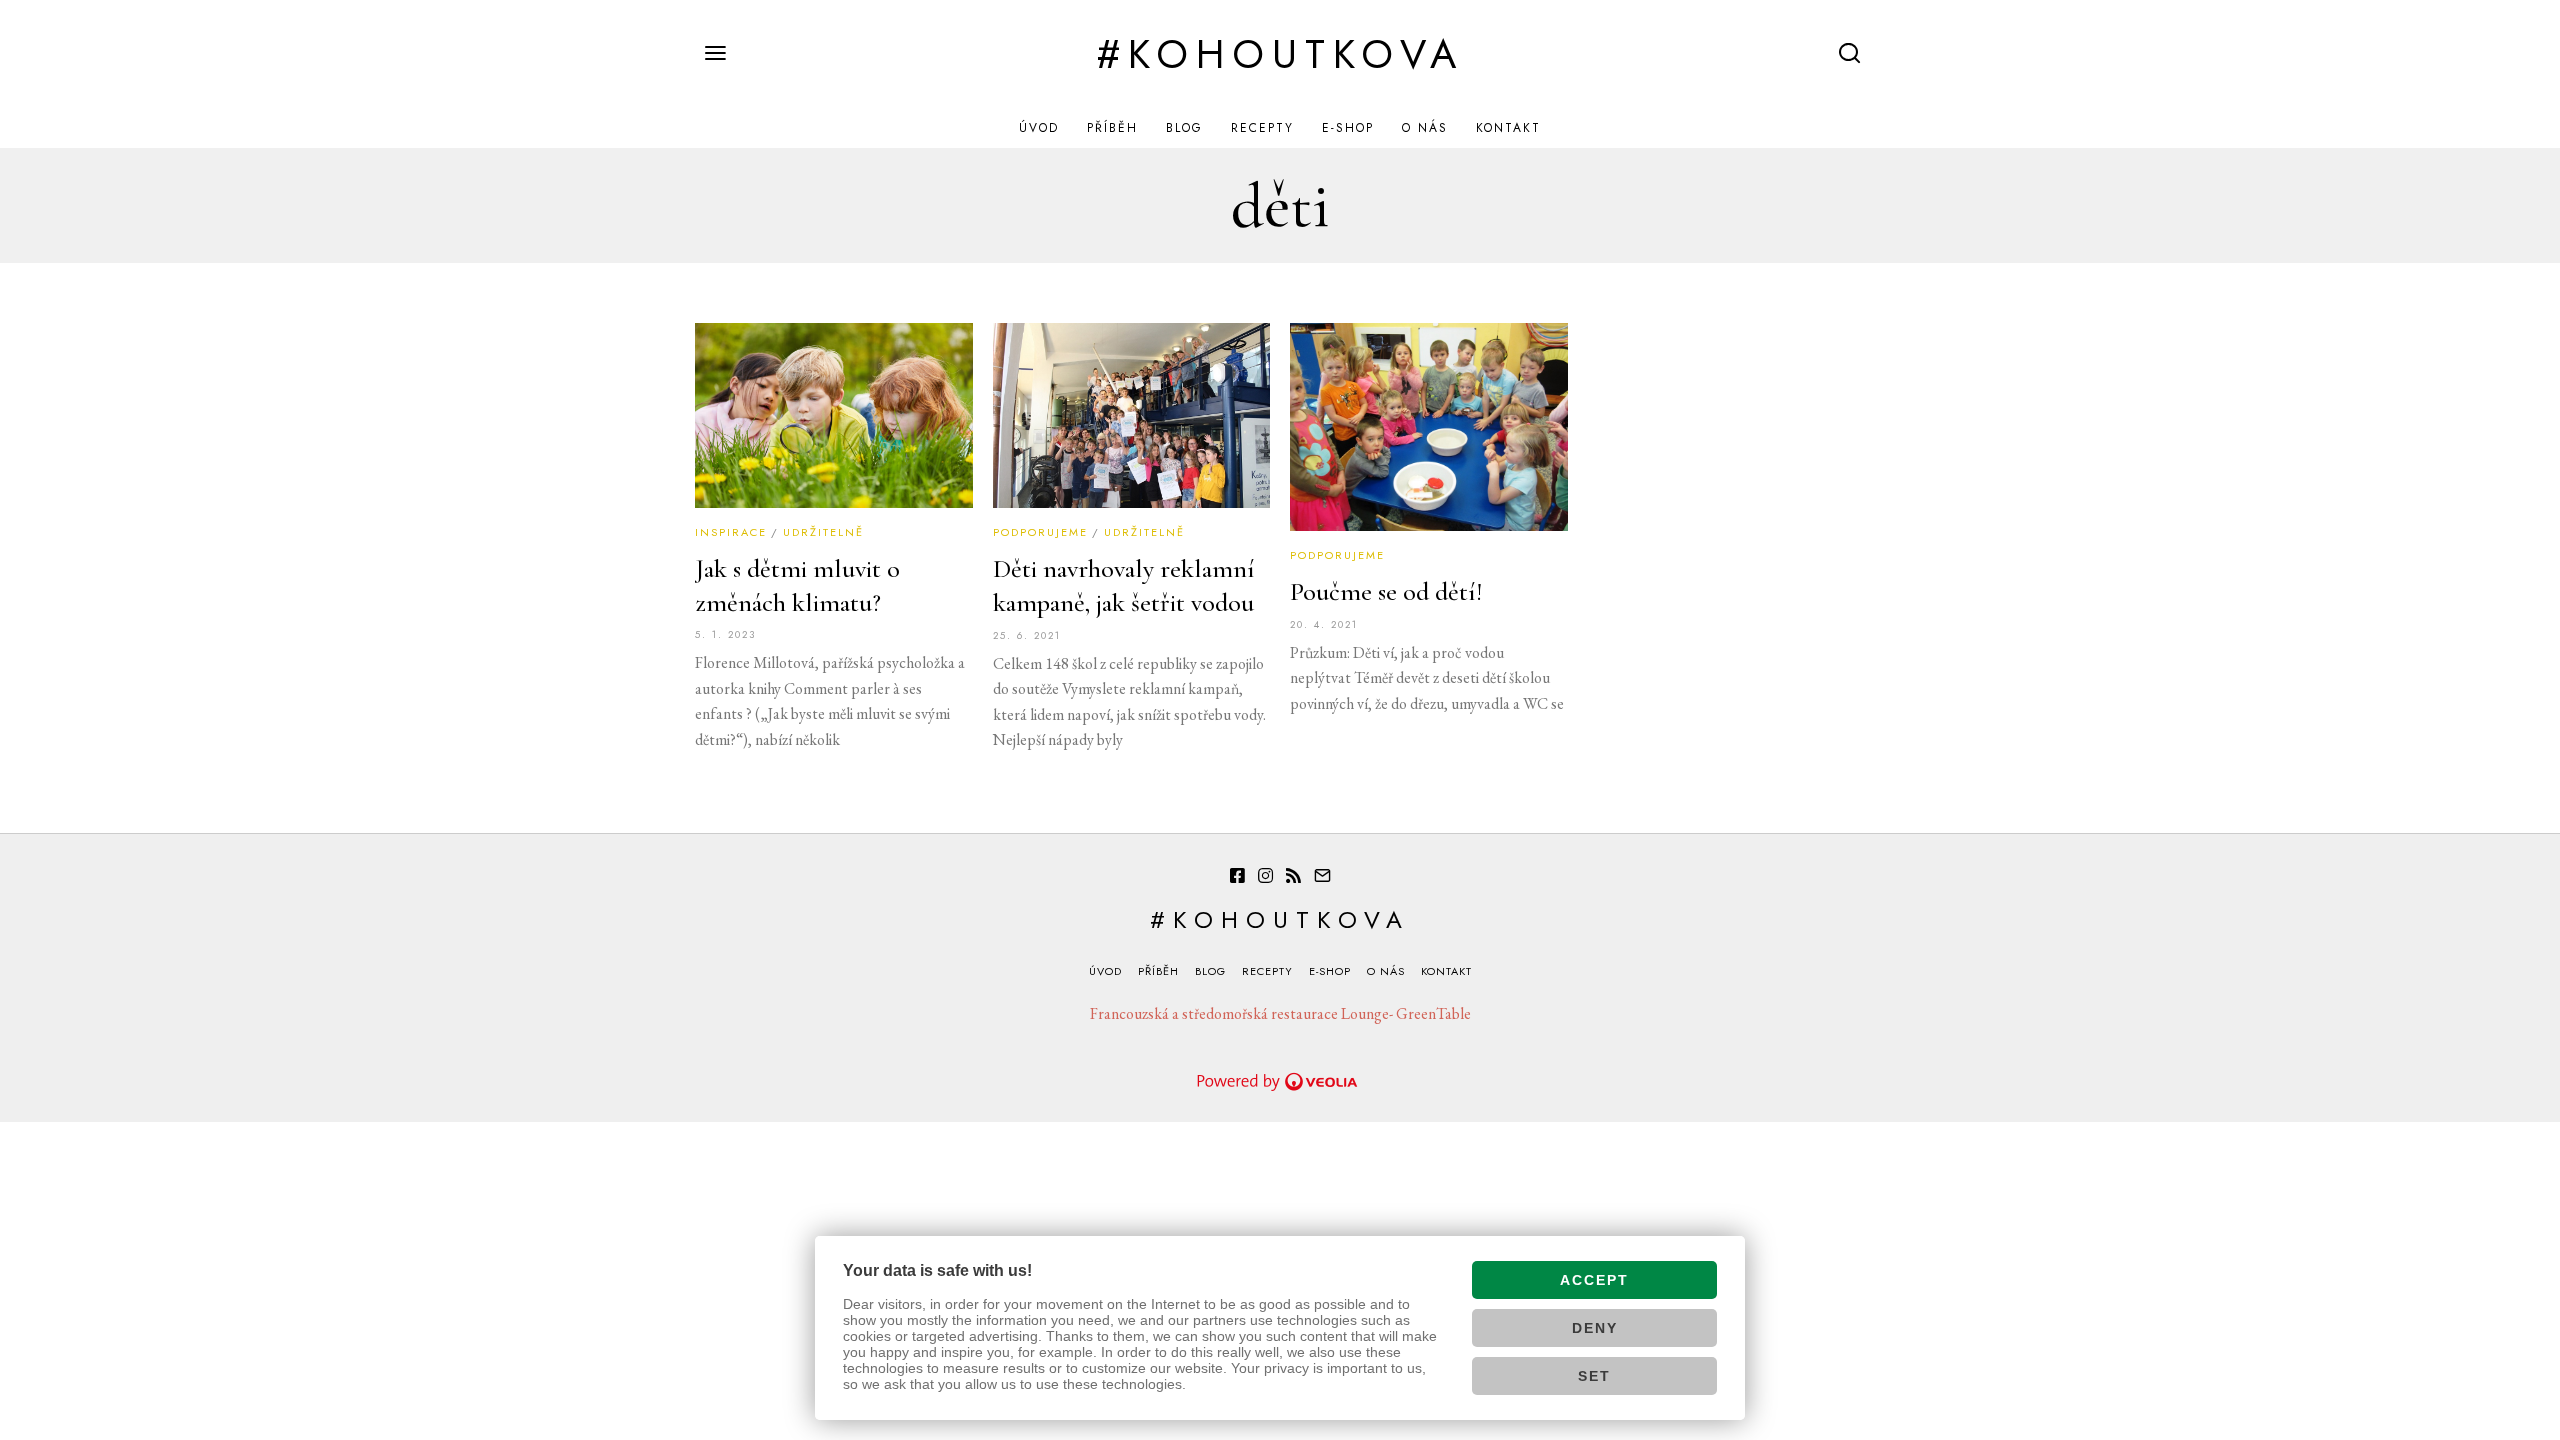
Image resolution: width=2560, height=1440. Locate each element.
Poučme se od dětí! (1386, 591)
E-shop (1348, 128)
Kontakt (1508, 128)
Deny (1595, 1328)
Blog (1184, 128)
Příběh (1112, 128)
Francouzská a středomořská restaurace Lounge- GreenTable (1280, 1013)
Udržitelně (823, 532)
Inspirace (731, 532)
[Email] (1322, 876)
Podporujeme (1040, 532)
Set (1594, 1376)
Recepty (1262, 128)
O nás (1425, 128)
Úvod (1039, 128)
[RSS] (1293, 876)
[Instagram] (1265, 876)
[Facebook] (1237, 876)
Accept (1594, 1280)
